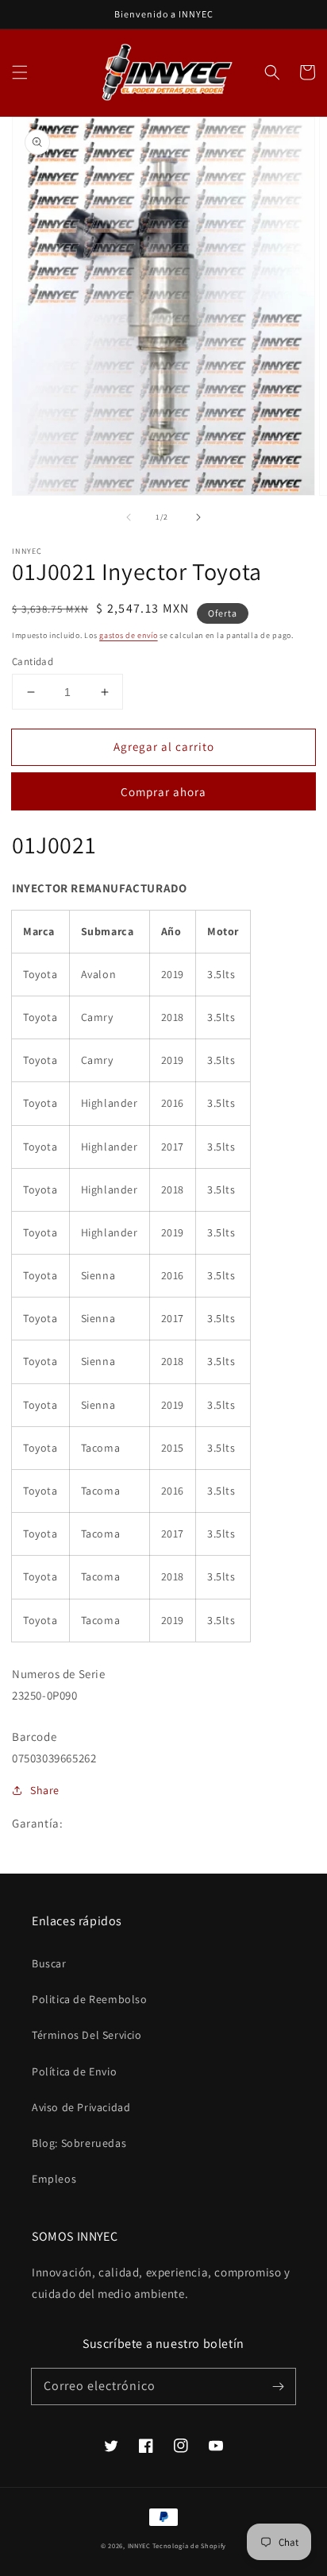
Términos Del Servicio (87, 2035)
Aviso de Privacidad (81, 2107)
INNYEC (139, 2545)
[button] (20, 72)
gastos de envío (129, 635)
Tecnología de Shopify (189, 2545)
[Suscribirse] (278, 2386)
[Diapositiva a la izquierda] (129, 517)
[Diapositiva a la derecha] (198, 517)
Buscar (49, 1963)
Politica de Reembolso (90, 1999)
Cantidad (33, 661)
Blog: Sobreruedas (79, 2143)
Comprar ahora (163, 792)
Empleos (54, 2179)
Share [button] (45, 1790)
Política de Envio (74, 2071)
